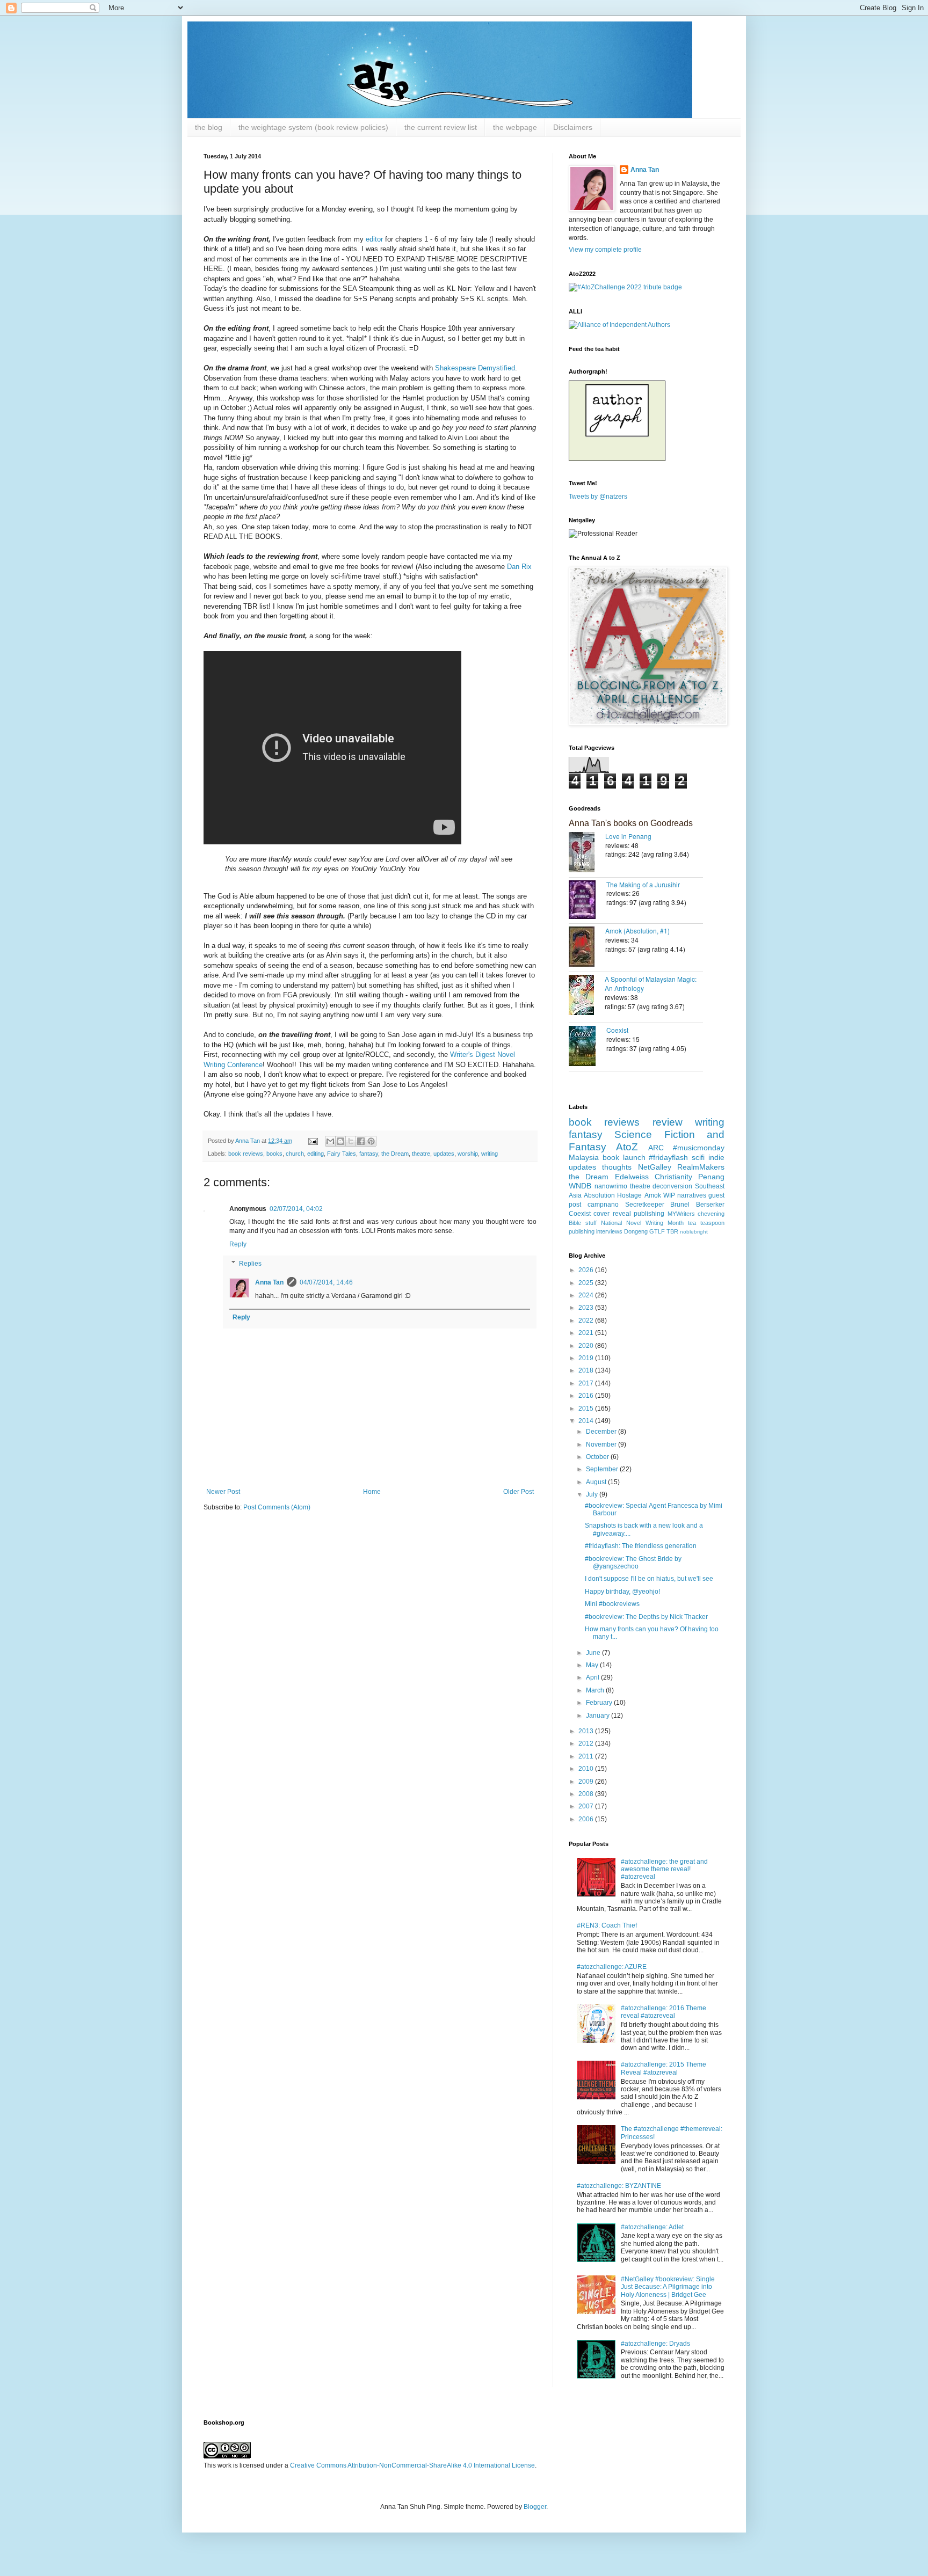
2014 (587, 1421)
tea (692, 1223)
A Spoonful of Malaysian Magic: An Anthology (651, 983)
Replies (250, 1264)
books (274, 1154)
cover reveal (612, 1214)
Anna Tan (269, 1282)
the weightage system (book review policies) (313, 127)
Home (372, 1492)
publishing (649, 1214)
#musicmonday (699, 1148)
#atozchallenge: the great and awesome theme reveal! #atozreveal (664, 1869)
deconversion (672, 1186)
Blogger (535, 2507)
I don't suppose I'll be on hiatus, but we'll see (649, 1579)
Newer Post (223, 1492)
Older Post (519, 1492)
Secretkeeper (645, 1205)
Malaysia (584, 1157)
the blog (209, 127)
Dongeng (636, 1231)
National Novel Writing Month (642, 1223)
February (600, 1703)
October (598, 1457)
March (596, 1690)
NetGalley (655, 1167)
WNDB (580, 1186)
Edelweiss (632, 1177)
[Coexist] (588, 1047)
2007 (587, 1806)
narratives (692, 1195)
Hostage (629, 1195)
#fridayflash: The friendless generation (641, 1546)
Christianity (673, 1177)
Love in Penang (628, 836)
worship (468, 1154)
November (602, 1444)
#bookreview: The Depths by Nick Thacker (646, 1617)
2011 (587, 1756)
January (599, 1716)
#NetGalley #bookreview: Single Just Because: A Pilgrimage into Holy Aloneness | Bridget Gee (668, 2287)
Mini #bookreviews (612, 1604)
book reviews (246, 1154)
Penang (711, 1177)
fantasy (369, 1154)
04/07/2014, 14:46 (326, 1282)
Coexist (617, 1030)
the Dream (395, 1154)
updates (444, 1154)
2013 (587, 1731)
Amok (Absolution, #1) (637, 931)
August (597, 1482)
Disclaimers (573, 127)
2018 (587, 1370)
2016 (587, 1396)
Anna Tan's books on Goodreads (631, 823)
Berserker (710, 1205)
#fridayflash (668, 1157)
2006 (587, 1819)
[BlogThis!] (340, 1141)
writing (490, 1154)
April (593, 1677)
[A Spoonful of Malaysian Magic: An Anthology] (587, 996)
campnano (603, 1205)
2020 (587, 1346)
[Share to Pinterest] (371, 1141)
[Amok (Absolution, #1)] (587, 948)
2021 (587, 1333)
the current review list (441, 127)
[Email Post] (313, 1141)
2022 (587, 1320)
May (593, 1665)
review (668, 1122)
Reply (238, 1244)
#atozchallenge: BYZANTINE (619, 2186)
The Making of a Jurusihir (643, 884)
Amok (653, 1195)
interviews (609, 1231)
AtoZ (627, 1147)
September (603, 1469)
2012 (587, 1743)
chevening (711, 1214)
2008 (587, 1794)
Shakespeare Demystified (475, 368)
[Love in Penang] (587, 853)
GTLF (657, 1231)
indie (716, 1157)
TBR (672, 1231)
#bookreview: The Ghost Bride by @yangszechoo (633, 1563)
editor (375, 239)
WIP (669, 1195)
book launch (624, 1157)
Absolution (599, 1195)
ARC (656, 1148)
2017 (587, 1383)
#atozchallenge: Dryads (655, 2344)
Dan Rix (519, 567)
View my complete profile (605, 250)
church (295, 1154)
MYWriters (681, 1214)
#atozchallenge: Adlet (652, 2227)
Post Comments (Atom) (277, 1507)
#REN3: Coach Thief (607, 1925)
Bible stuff (583, 1223)
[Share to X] (351, 1141)
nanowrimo (611, 1186)
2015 (587, 1409)
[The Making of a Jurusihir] (588, 901)
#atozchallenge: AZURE (612, 1967)
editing (316, 1154)
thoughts (617, 1167)
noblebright (694, 1232)
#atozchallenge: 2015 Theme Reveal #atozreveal (664, 2068)
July (593, 1494)
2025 (587, 1283)
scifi (698, 1157)
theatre (421, 1154)
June (594, 1653)
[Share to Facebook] (361, 1141)
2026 (587, 1270)
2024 (587, 1295)
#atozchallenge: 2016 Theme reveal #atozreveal (664, 2012)
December (602, 1432)
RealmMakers (701, 1167)
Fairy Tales (342, 1154)
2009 (587, 1782)
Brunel (680, 1205)
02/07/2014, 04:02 (296, 1209)
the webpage (515, 127)
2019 (587, 1358)
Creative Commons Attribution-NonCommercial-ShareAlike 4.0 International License (412, 2465)
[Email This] (330, 1141)
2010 (587, 1769)
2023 (587, 1308)
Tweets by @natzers (598, 497)
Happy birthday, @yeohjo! (622, 1592)
